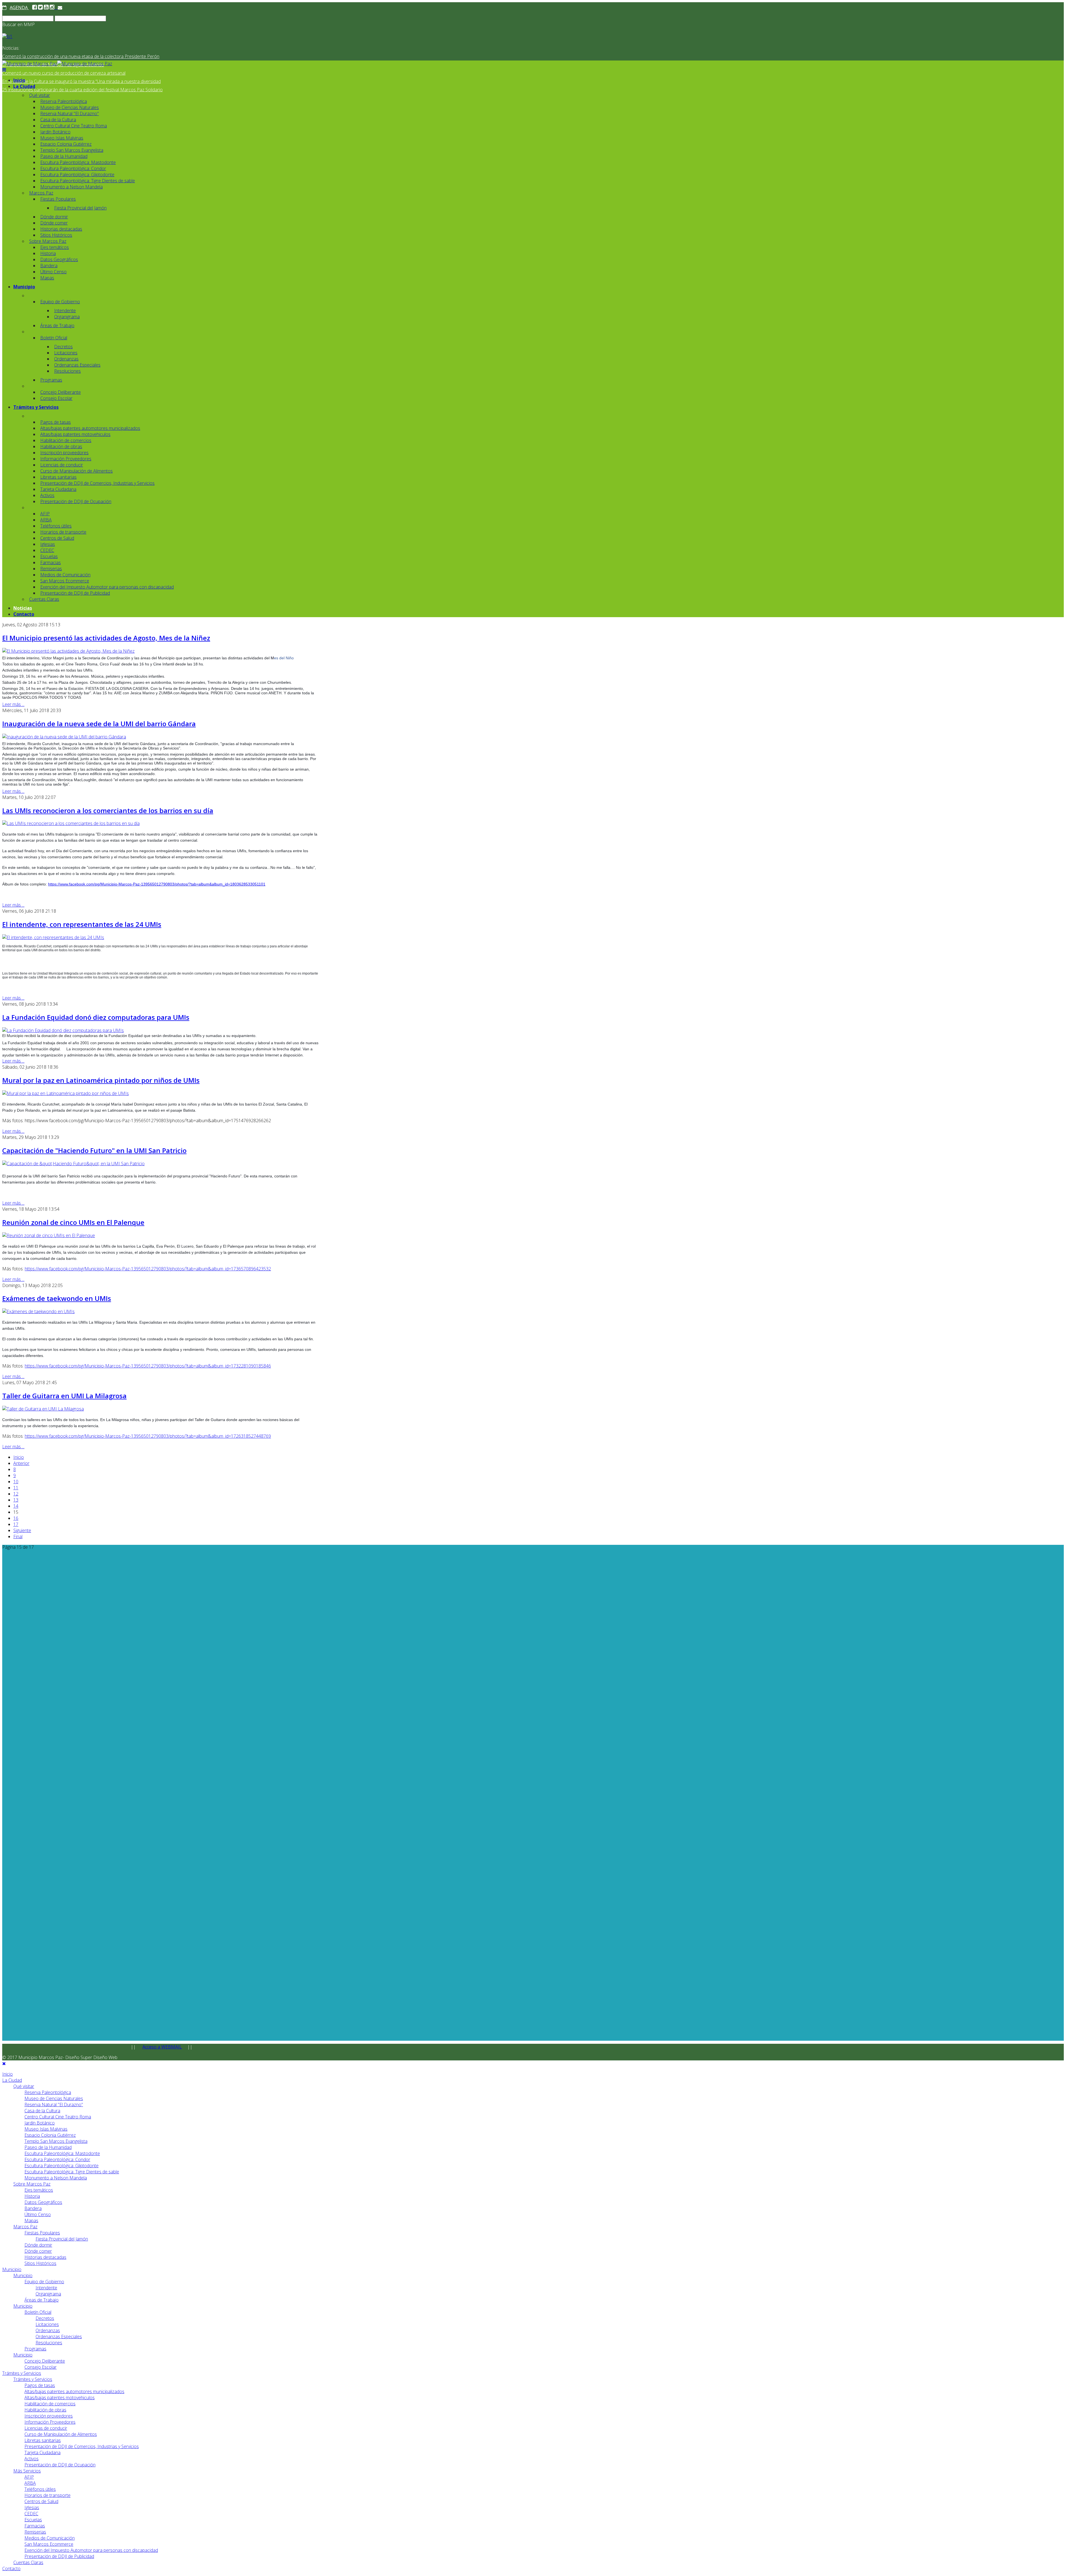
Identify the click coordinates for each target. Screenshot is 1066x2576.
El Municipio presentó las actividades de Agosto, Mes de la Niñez (106, 638)
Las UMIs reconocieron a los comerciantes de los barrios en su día (108, 810)
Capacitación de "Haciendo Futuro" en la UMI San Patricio (94, 1150)
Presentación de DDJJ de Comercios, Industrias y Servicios (97, 483)
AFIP (45, 514)
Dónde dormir (54, 217)
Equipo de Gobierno (60, 302)
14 (16, 1506)
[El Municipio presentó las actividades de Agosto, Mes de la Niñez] (68, 651)
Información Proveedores (66, 459)
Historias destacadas (61, 229)
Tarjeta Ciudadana (58, 489)
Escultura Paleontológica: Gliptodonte (77, 175)
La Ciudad (24, 86)
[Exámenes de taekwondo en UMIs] (38, 1311)
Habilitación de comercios (66, 440)
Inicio (19, 80)
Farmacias (51, 562)
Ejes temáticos (55, 247)
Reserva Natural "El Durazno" (70, 113)
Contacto (24, 614)
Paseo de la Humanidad (64, 156)
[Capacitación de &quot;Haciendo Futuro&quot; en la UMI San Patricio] (73, 1164)
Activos (47, 495)
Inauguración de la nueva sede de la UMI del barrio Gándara (99, 724)
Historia (48, 253)
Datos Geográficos (59, 259)
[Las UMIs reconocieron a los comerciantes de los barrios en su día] (71, 823)
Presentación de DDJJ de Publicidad (75, 593)
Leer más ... (13, 704)
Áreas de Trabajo (57, 326)
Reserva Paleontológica (64, 101)
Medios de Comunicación (65, 575)
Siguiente (22, 1530)
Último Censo (53, 272)
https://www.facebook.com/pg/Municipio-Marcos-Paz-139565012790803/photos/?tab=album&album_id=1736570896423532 (148, 1269)
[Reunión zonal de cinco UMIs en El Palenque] (49, 1235)
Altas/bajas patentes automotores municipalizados (90, 428)
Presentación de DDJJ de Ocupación (76, 501)
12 (16, 1494)
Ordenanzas (66, 359)
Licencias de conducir (62, 465)
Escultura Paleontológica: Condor (73, 168)
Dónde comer (54, 223)
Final (18, 1536)
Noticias (23, 608)
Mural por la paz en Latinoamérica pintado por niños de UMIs (101, 1080)
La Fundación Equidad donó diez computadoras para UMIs (96, 1017)
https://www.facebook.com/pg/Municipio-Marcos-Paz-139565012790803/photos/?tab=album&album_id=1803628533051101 (157, 884)
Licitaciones (66, 353)
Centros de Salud (57, 538)
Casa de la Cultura (58, 120)
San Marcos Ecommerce (65, 581)
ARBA (46, 520)
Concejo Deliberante (61, 392)
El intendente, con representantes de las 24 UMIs (82, 924)
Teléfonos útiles (56, 526)
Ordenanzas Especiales (77, 365)
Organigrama (67, 317)
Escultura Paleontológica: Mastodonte (78, 162)
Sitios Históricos (56, 235)
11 (16, 1488)
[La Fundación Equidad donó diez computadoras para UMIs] (63, 1030)
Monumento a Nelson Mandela (71, 187)
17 (16, 1524)
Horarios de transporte (63, 532)
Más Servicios (27, 2471)
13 (16, 1500)
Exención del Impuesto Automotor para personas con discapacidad (107, 587)
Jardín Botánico (55, 132)
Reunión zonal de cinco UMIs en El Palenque (73, 1222)
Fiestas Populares (58, 199)
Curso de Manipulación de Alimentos (76, 471)
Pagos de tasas (56, 422)
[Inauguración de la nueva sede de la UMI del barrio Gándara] (64, 737)
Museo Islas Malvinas (62, 138)
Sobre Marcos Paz (48, 241)
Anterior (21, 1463)
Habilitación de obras (61, 446)
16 (16, 1518)
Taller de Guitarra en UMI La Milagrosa (64, 1396)
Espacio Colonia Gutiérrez (66, 144)
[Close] (4, 2063)
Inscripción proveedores (64, 453)
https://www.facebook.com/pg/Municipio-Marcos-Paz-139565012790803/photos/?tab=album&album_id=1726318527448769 (148, 1436)
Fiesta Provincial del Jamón (80, 208)
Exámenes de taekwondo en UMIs (57, 1298)
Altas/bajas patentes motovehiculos (75, 434)
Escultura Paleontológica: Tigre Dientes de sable (88, 181)
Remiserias (51, 569)
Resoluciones (67, 371)
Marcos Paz (41, 193)
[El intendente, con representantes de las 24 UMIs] (53, 937)
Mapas (47, 278)
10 (16, 1482)
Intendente (65, 311)
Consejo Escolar (56, 398)
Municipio (24, 287)
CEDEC (47, 550)
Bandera (49, 266)
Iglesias (48, 544)
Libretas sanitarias (58, 477)
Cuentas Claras (44, 599)
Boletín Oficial (54, 338)
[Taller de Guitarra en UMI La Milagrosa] (43, 1409)
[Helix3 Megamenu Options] (4, 70)
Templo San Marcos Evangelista (72, 150)
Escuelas (49, 556)
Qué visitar (40, 95)
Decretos (63, 347)
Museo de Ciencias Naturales (70, 107)
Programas (51, 380)
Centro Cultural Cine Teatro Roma (74, 126)
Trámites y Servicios (36, 407)
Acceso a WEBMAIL (162, 2047)
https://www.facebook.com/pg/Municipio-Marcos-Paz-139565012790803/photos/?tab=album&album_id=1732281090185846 (148, 1366)
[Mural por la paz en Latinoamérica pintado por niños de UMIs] (66, 1093)
